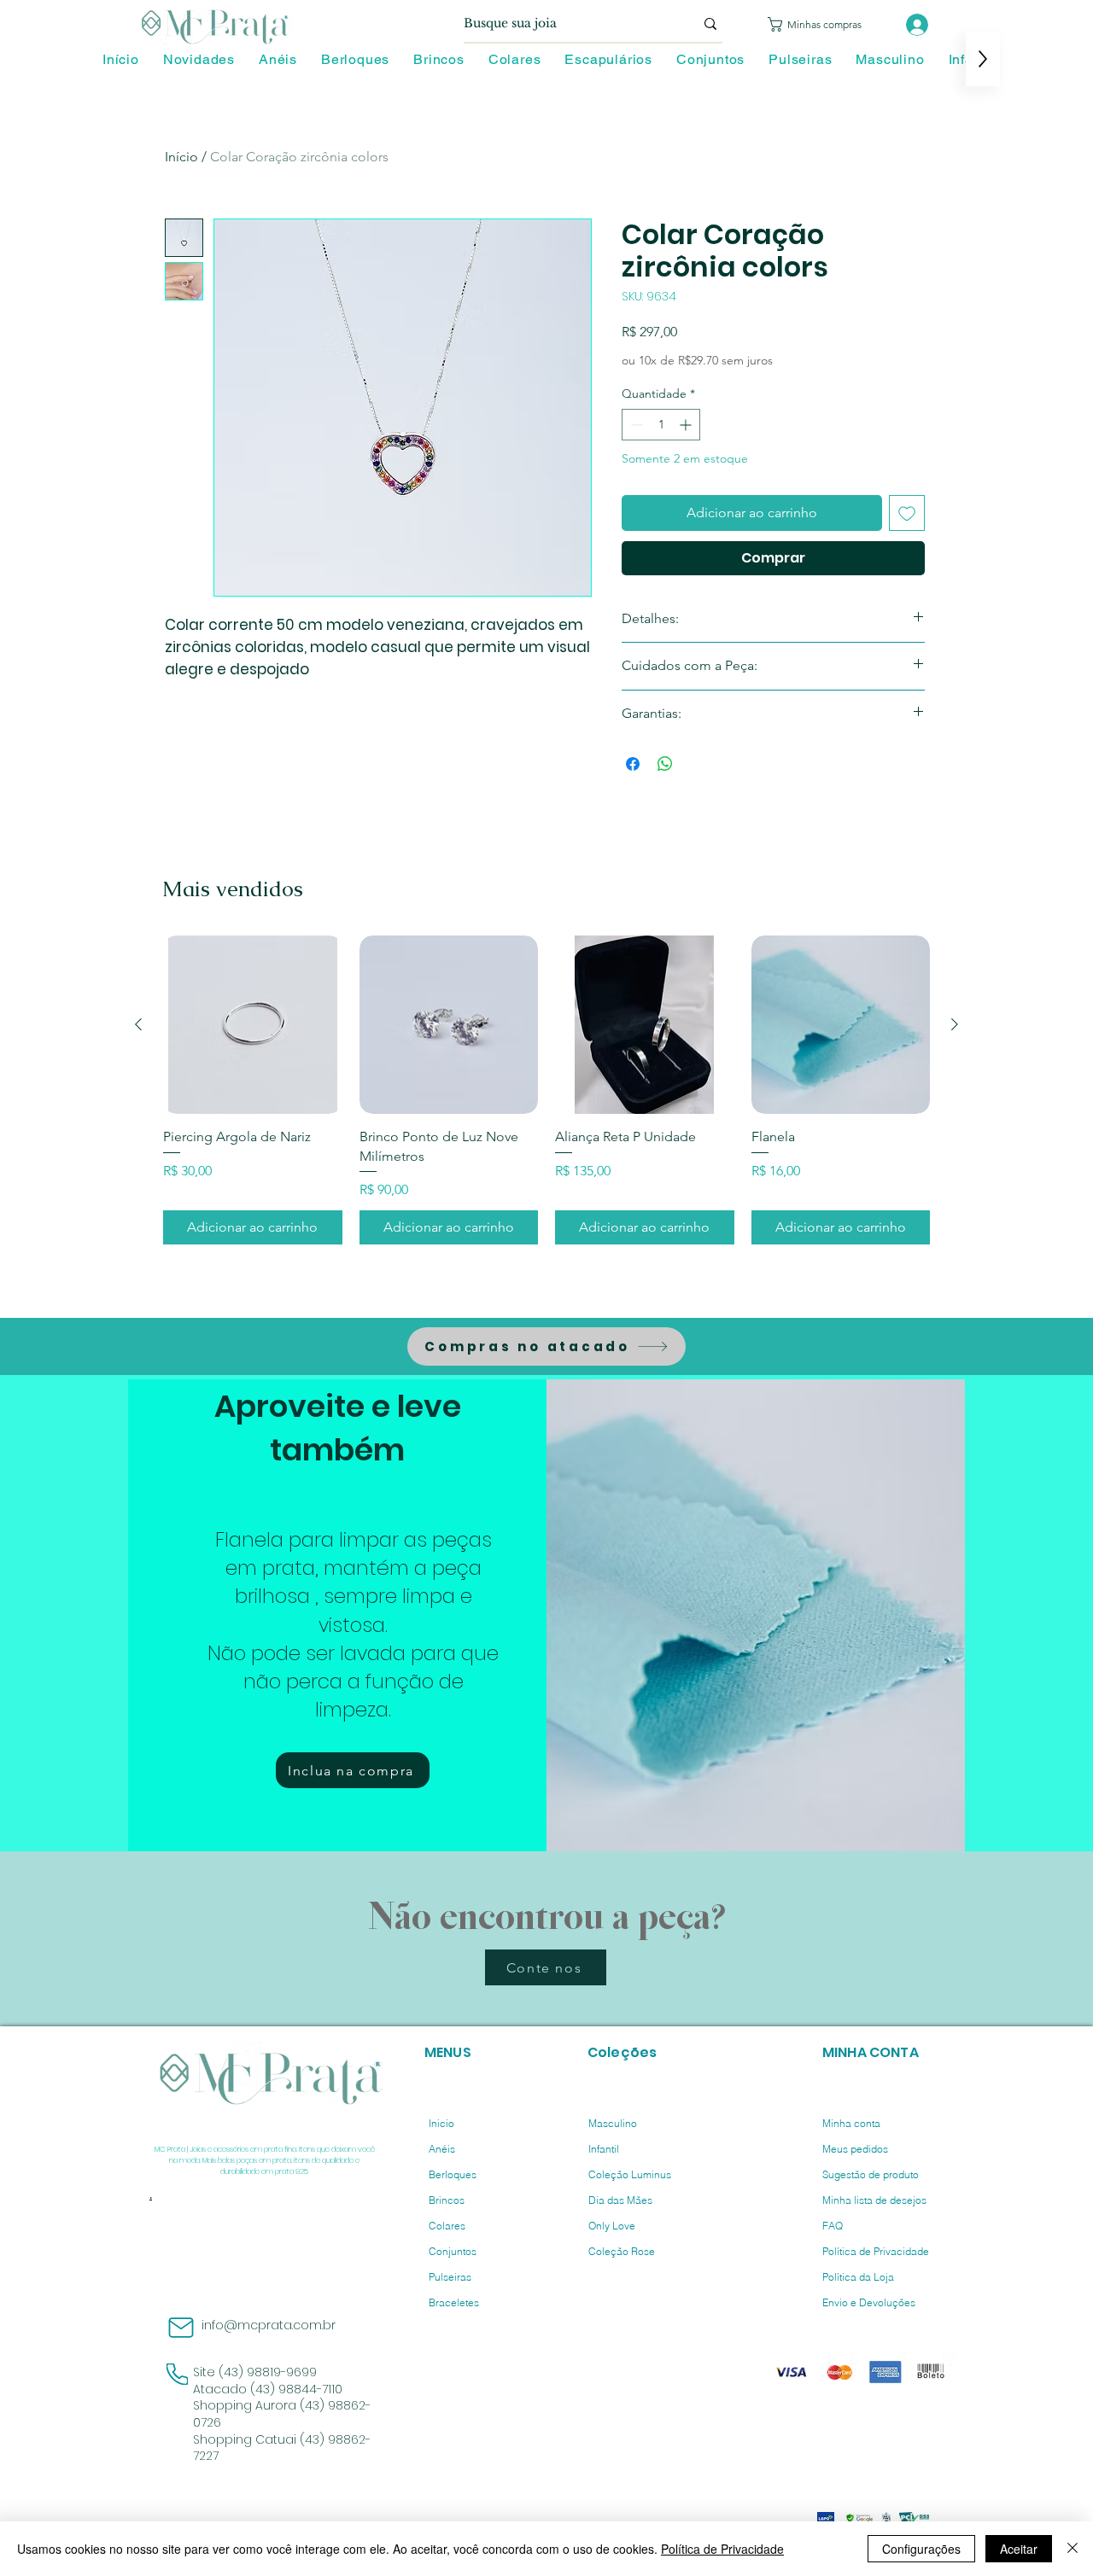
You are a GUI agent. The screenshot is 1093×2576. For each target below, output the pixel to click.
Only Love (612, 2226)
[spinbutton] (661, 425)
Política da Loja (858, 2277)
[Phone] (177, 2374)
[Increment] (687, 425)
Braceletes (454, 2302)
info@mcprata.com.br (269, 2325)
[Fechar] (1073, 2549)
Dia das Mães (620, 2200)
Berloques (453, 2174)
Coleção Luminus (630, 2174)
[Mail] (181, 2327)
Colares (447, 2226)
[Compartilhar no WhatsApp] (665, 764)
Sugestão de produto (871, 2174)
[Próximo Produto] (955, 1024)
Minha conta (851, 2123)
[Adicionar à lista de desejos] (907, 513)
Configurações (921, 2549)
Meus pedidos (855, 2149)
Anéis (442, 2149)
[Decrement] (635, 425)
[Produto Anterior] (138, 1024)
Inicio (441, 2123)
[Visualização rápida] (253, 1025)
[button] (824, 24)
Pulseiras (450, 2277)
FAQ (833, 2226)
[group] (546, 1090)
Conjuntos (453, 2251)
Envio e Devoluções (869, 2302)
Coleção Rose (622, 2251)
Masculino (613, 2123)
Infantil (604, 2149)
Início (181, 157)
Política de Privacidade (876, 2251)
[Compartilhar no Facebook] (633, 764)
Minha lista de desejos (874, 2200)
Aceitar (1019, 2549)
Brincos (447, 2200)
